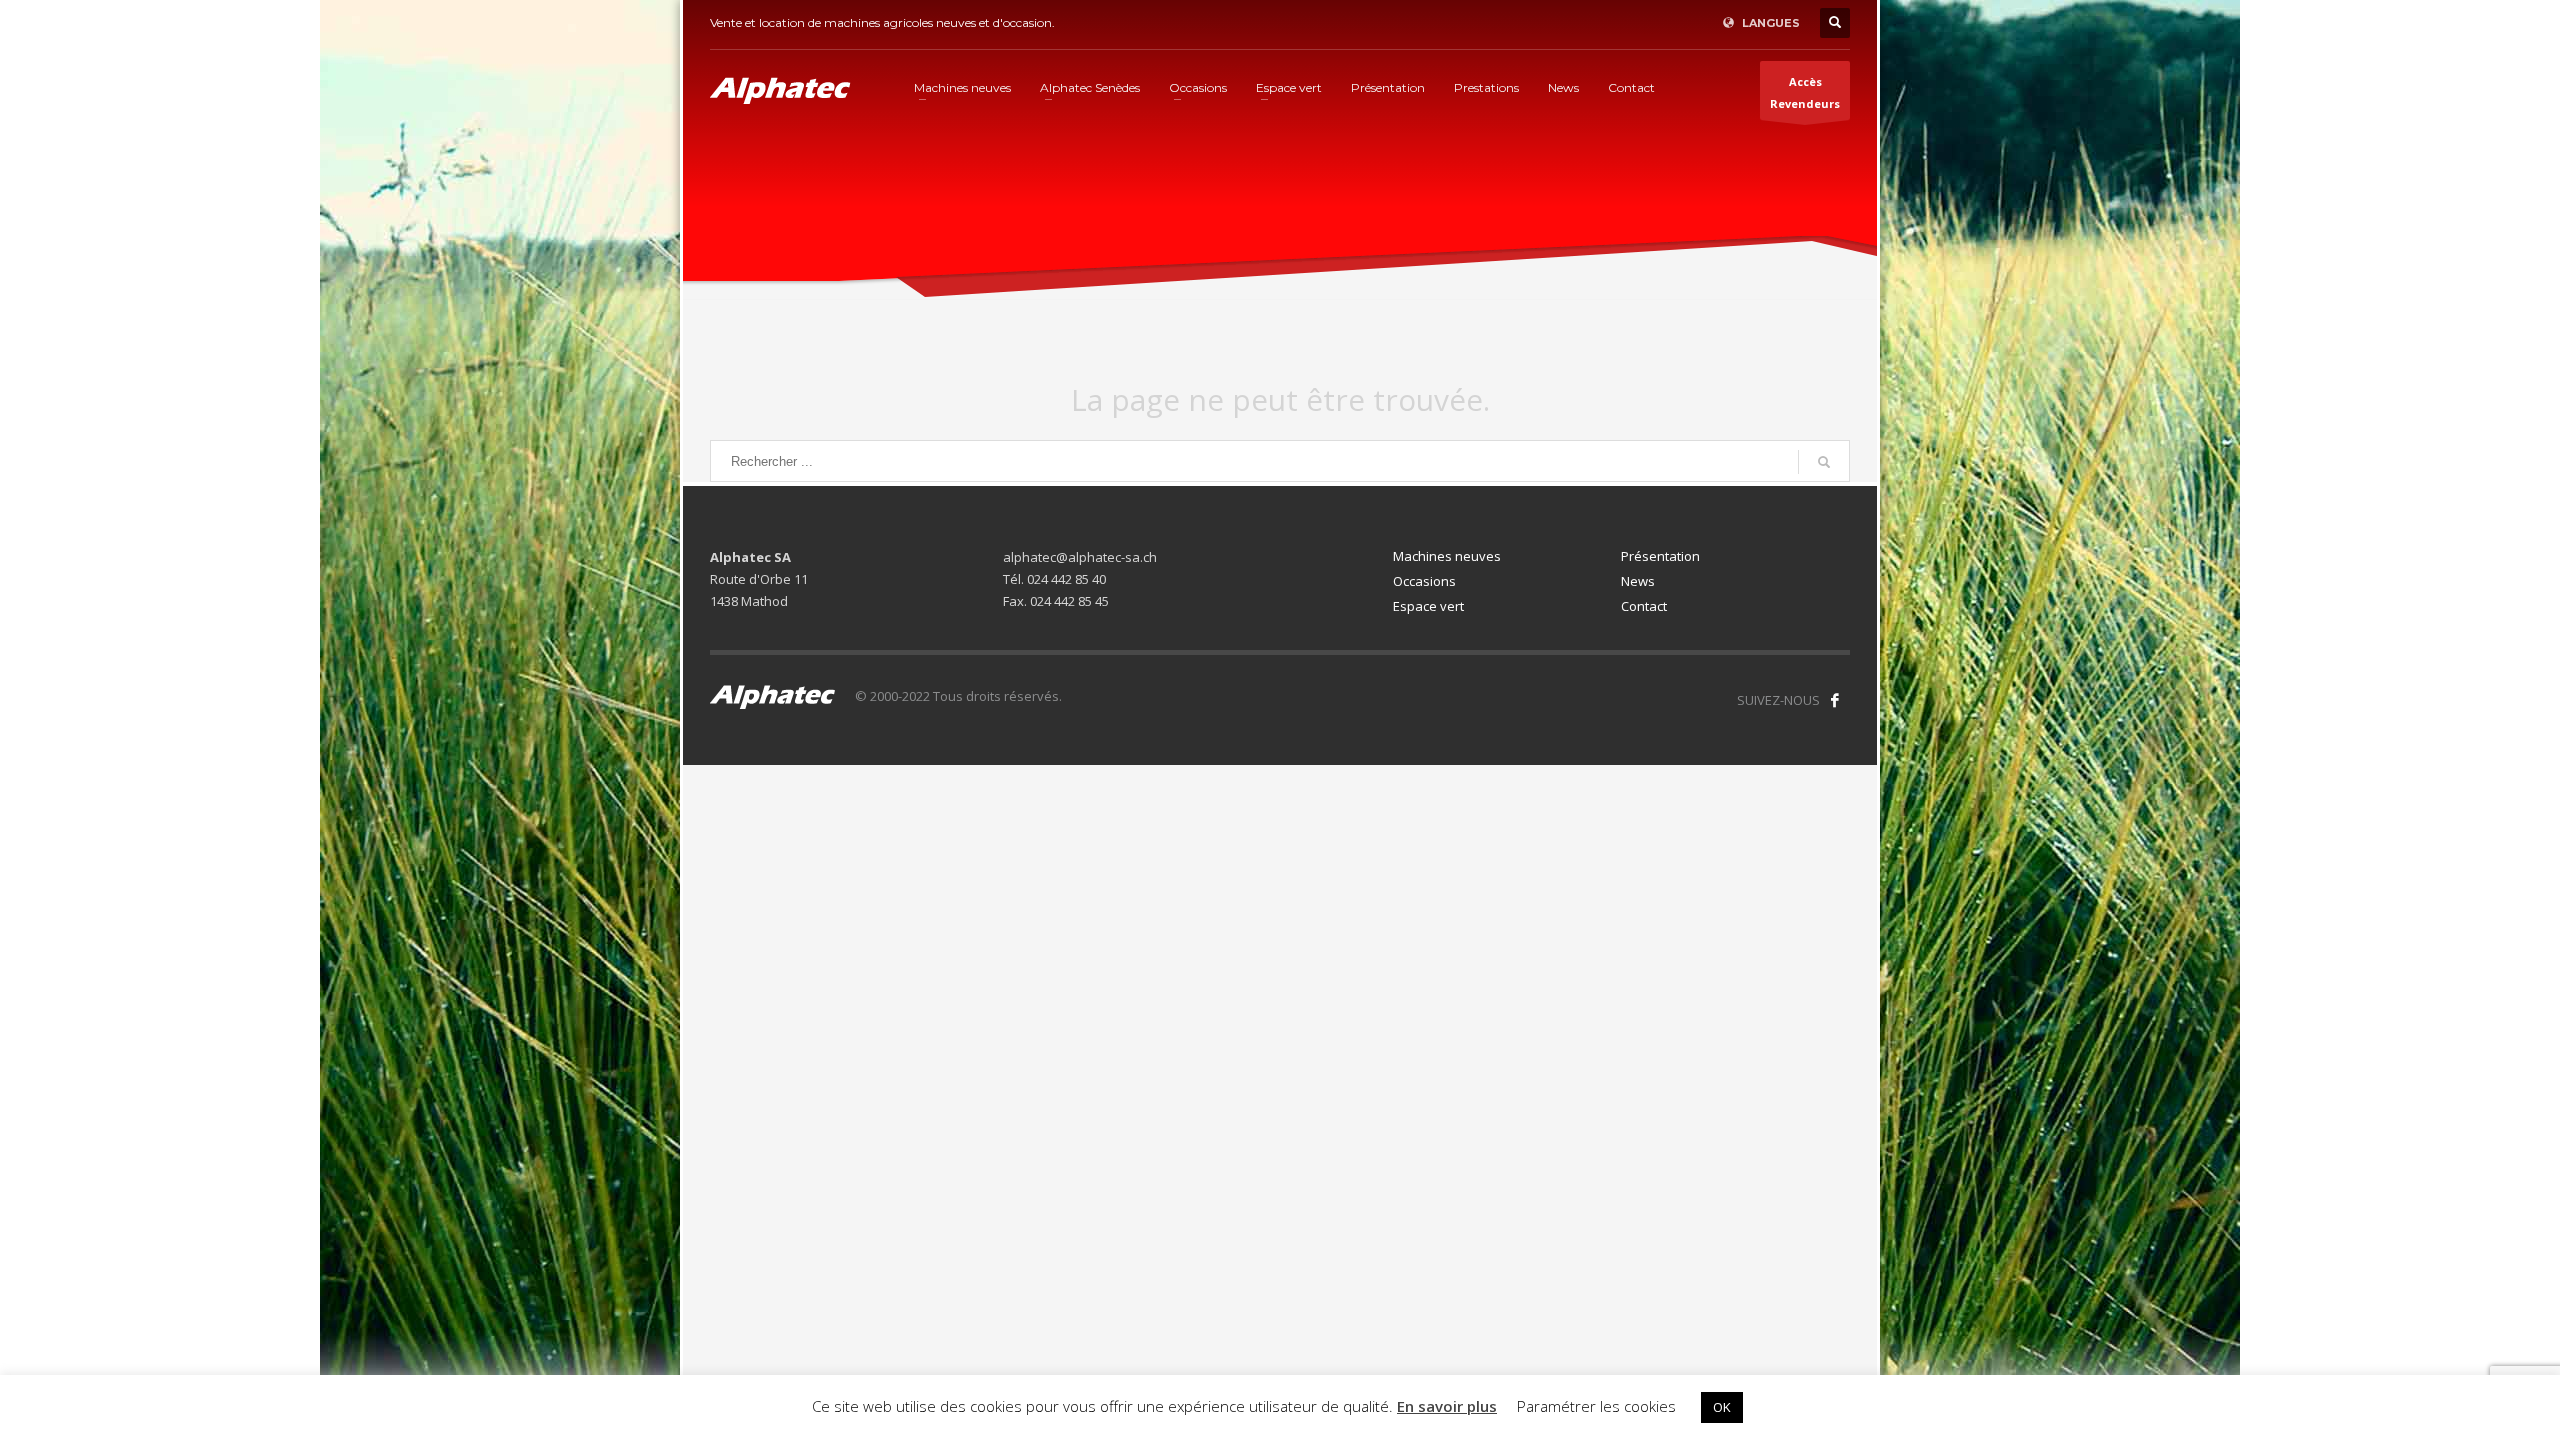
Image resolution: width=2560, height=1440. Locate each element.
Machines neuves (1447, 556)
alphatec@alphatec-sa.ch (1080, 557)
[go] (1824, 462)
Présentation (1660, 556)
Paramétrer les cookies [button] (1596, 1406)
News (1638, 581)
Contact (1644, 606)
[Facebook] (1835, 700)
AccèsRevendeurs (1805, 92)
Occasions (1424, 581)
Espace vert (1428, 606)
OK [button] (1722, 1407)
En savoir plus (1447, 1406)
